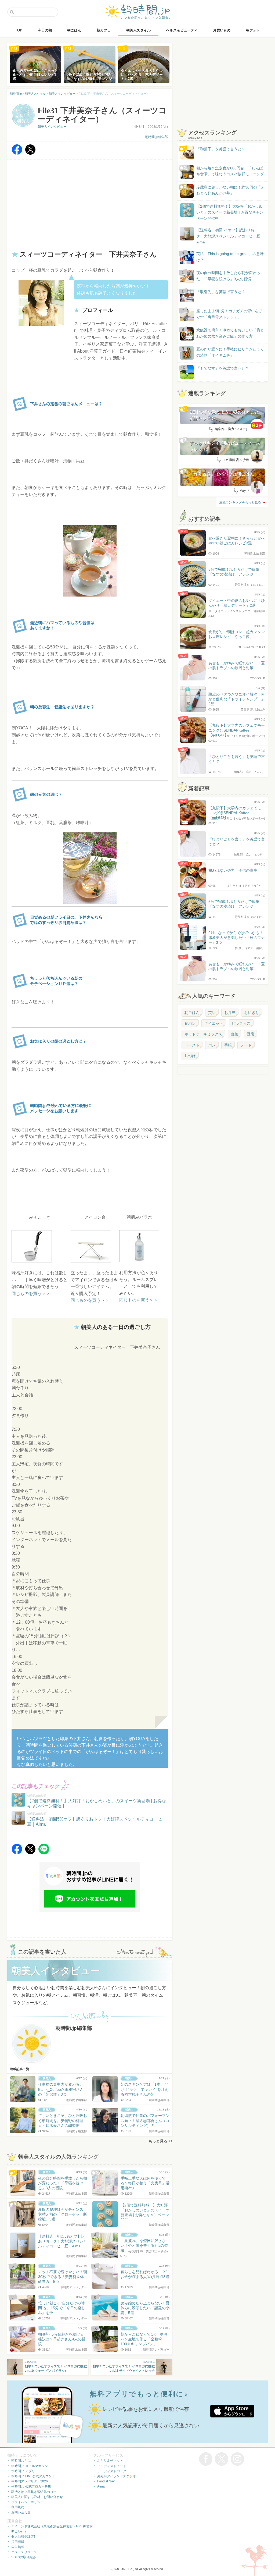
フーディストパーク (112, 2471)
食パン (190, 1023)
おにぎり (252, 1013)
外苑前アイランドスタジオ (117, 2476)
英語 (212, 1013)
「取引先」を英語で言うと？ (221, 292)
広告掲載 (18, 2547)
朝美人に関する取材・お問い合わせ (37, 2497)
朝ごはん (192, 1013)
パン (212, 1045)
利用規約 (18, 2507)
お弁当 (230, 1013)
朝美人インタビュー (52, 127)
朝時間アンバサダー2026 (30, 2481)
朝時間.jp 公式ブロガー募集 (31, 2486)
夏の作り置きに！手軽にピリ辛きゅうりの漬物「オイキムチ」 (230, 352)
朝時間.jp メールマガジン (30, 2466)
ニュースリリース (24, 2552)
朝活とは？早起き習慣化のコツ (34, 2492)
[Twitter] (30, 153)
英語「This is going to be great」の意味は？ (230, 257)
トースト (192, 1045)
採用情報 (18, 2542)
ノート (246, 1045)
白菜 (234, 1034)
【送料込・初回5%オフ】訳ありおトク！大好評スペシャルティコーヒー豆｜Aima (230, 236)
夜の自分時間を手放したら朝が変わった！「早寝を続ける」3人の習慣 (228, 276)
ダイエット (214, 1023)
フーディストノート (112, 2466)
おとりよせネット (110, 2461)
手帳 (228, 1045)
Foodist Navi (106, 2481)
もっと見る (158, 2141)
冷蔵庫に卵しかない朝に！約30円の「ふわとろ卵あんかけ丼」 (230, 190)
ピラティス (241, 1023)
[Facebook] (17, 153)
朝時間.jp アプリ (23, 2471)
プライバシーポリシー (27, 2502)
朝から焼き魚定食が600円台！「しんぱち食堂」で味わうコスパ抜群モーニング (230, 171)
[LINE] (44, 1853)
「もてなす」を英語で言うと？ (223, 368)
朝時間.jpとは (21, 2461)
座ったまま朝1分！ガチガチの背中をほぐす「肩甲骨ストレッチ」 (229, 314)
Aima (101, 2486)
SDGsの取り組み (24, 2557)
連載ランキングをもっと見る (240, 502)
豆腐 (251, 1034)
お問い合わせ (21, 2512)
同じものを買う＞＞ (31, 1294)
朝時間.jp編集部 (156, 137)
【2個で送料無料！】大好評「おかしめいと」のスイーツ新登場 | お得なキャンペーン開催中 (230, 212)
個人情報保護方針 (24, 2536)
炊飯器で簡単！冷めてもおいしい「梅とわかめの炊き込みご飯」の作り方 (225, 333)
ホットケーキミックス (203, 1034)
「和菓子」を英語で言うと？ (221, 149)
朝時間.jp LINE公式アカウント (33, 2476)
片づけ (190, 1056)
